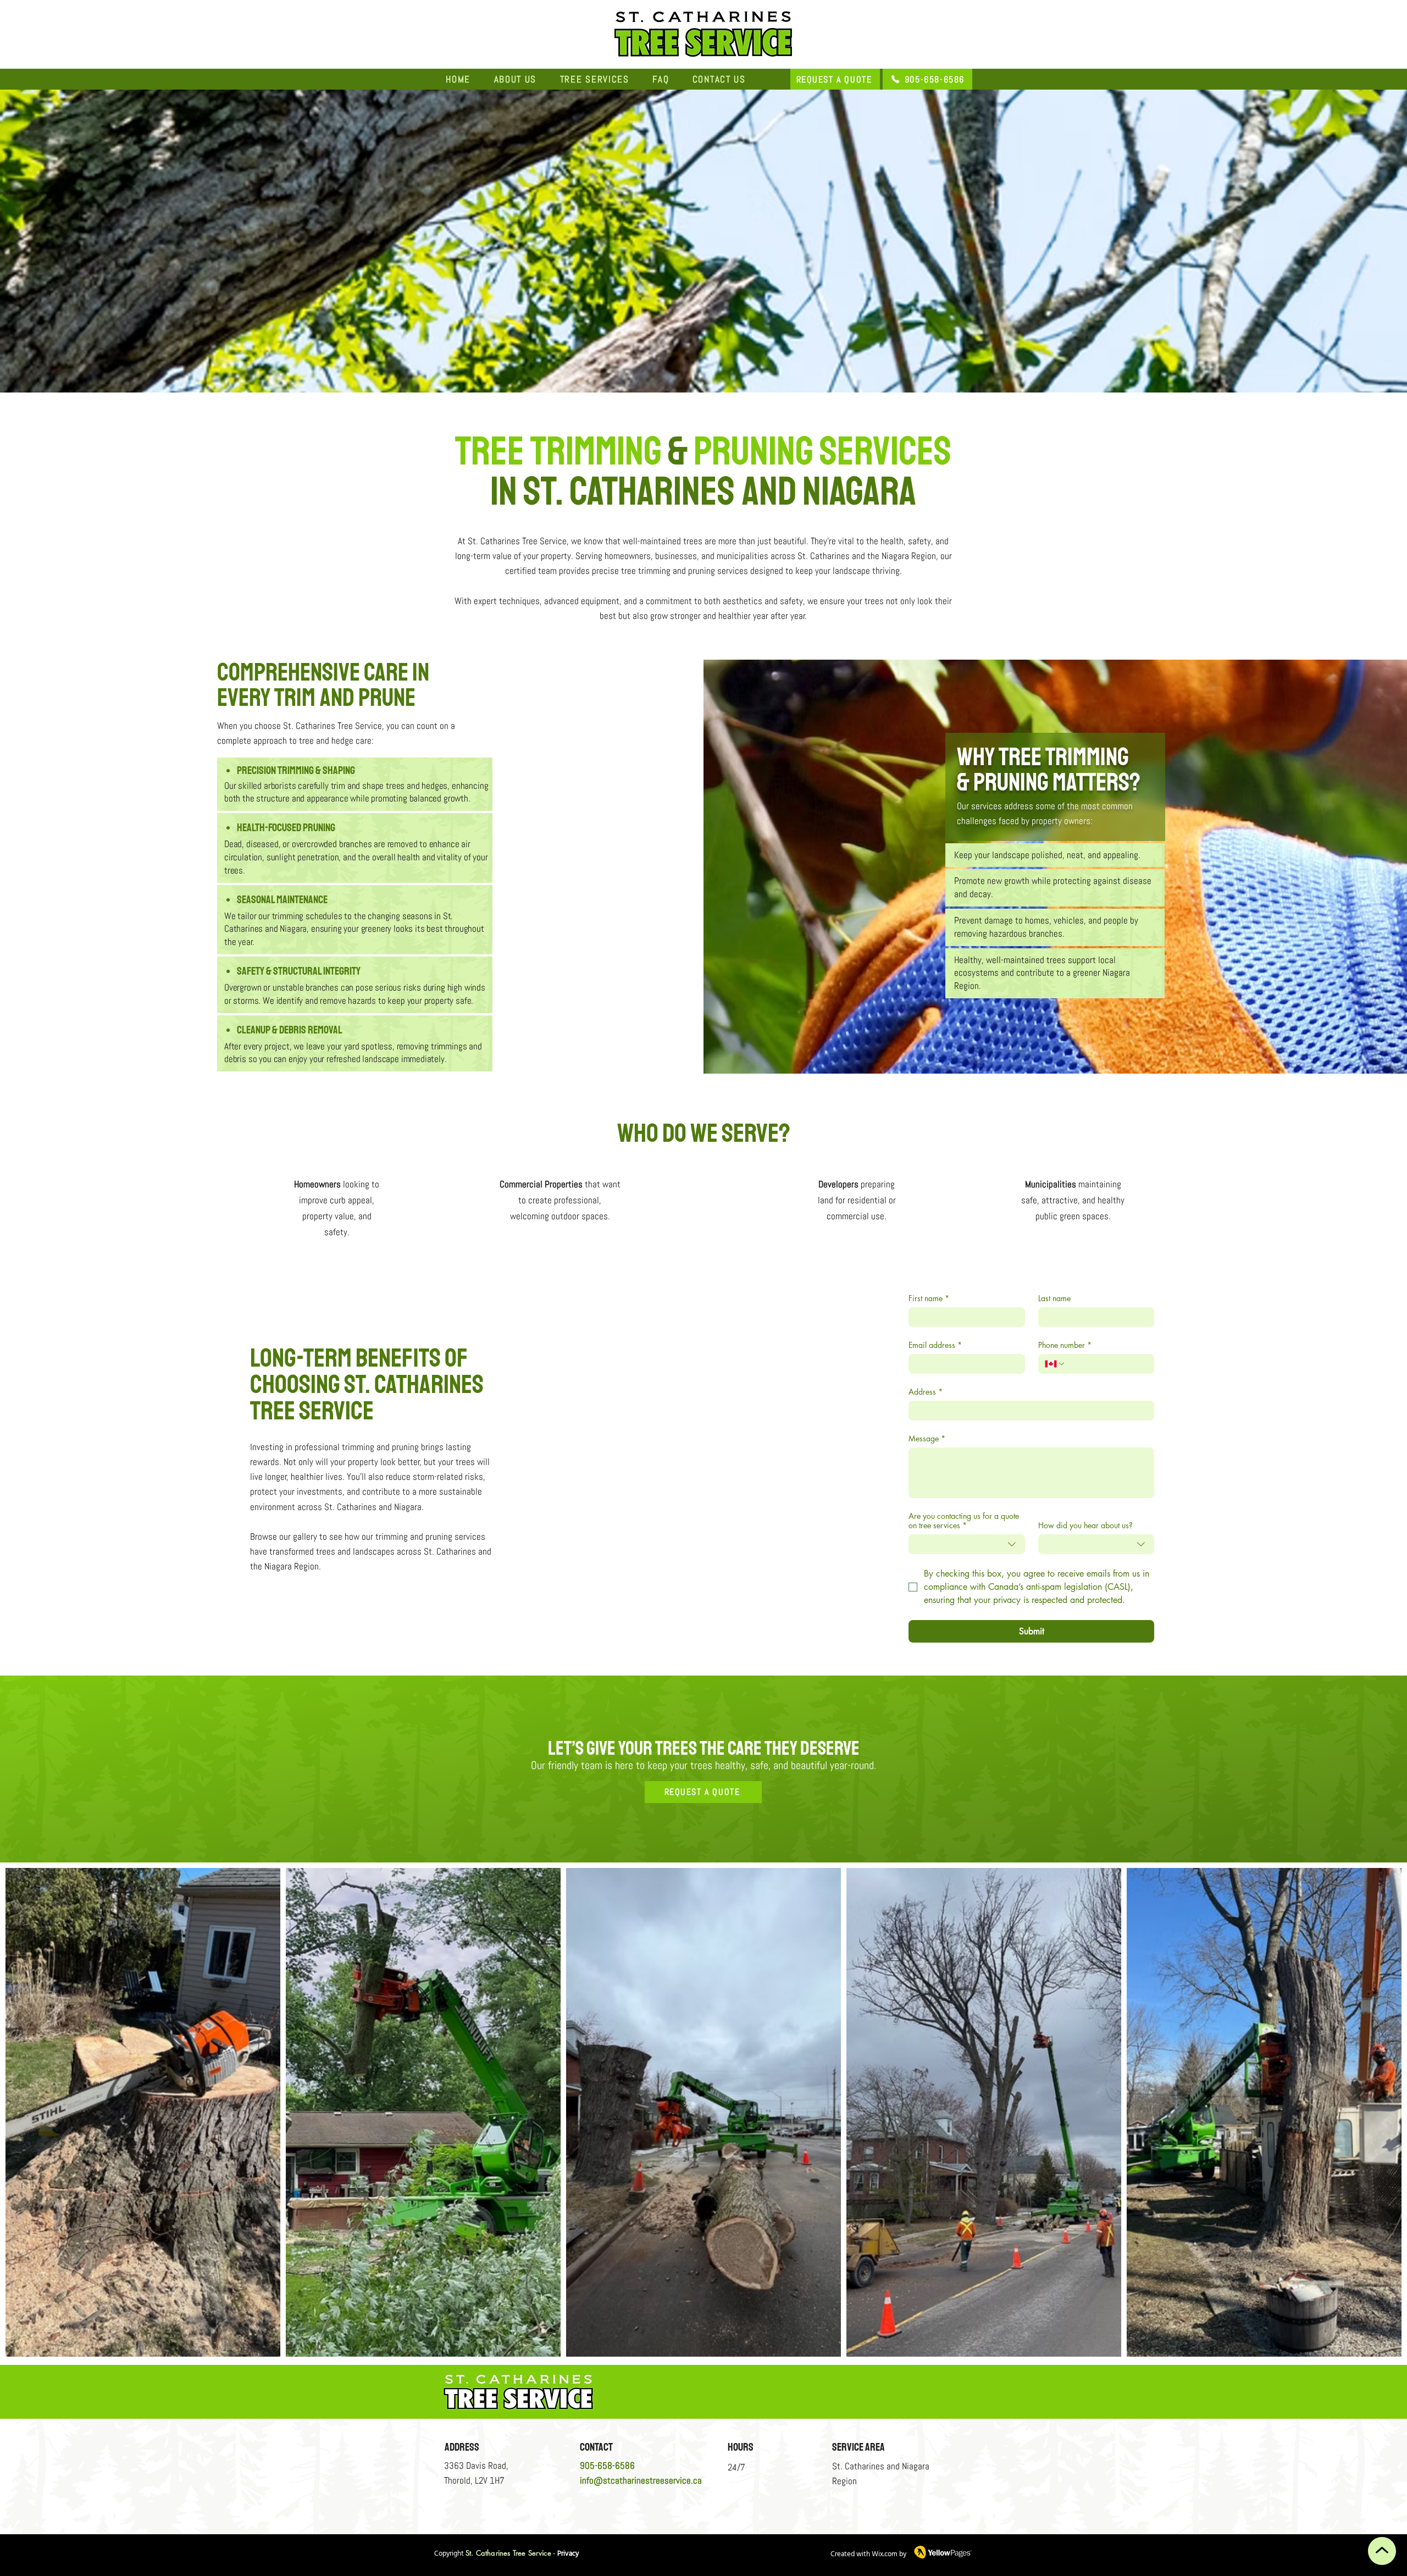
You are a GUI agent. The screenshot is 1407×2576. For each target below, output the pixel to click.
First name (929, 1298)
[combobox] (967, 1544)
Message (927, 1438)
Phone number (1065, 1345)
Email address (935, 1345)
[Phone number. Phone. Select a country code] (1055, 1364)
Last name (1054, 1298)
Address (926, 1392)
